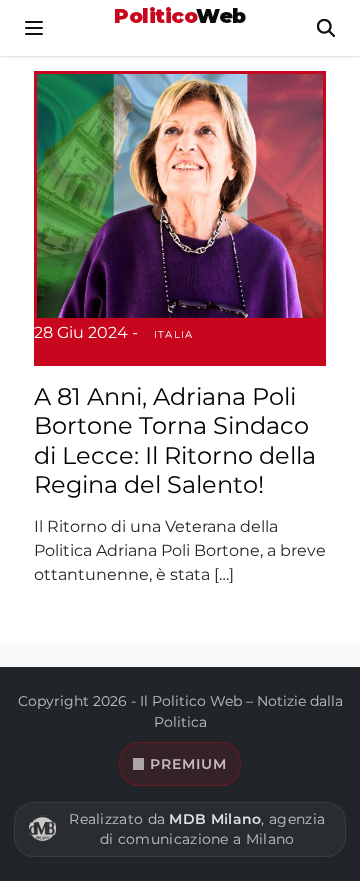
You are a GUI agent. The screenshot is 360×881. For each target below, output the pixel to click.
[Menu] (34, 28)
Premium (188, 764)
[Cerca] (326, 28)
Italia (173, 334)
